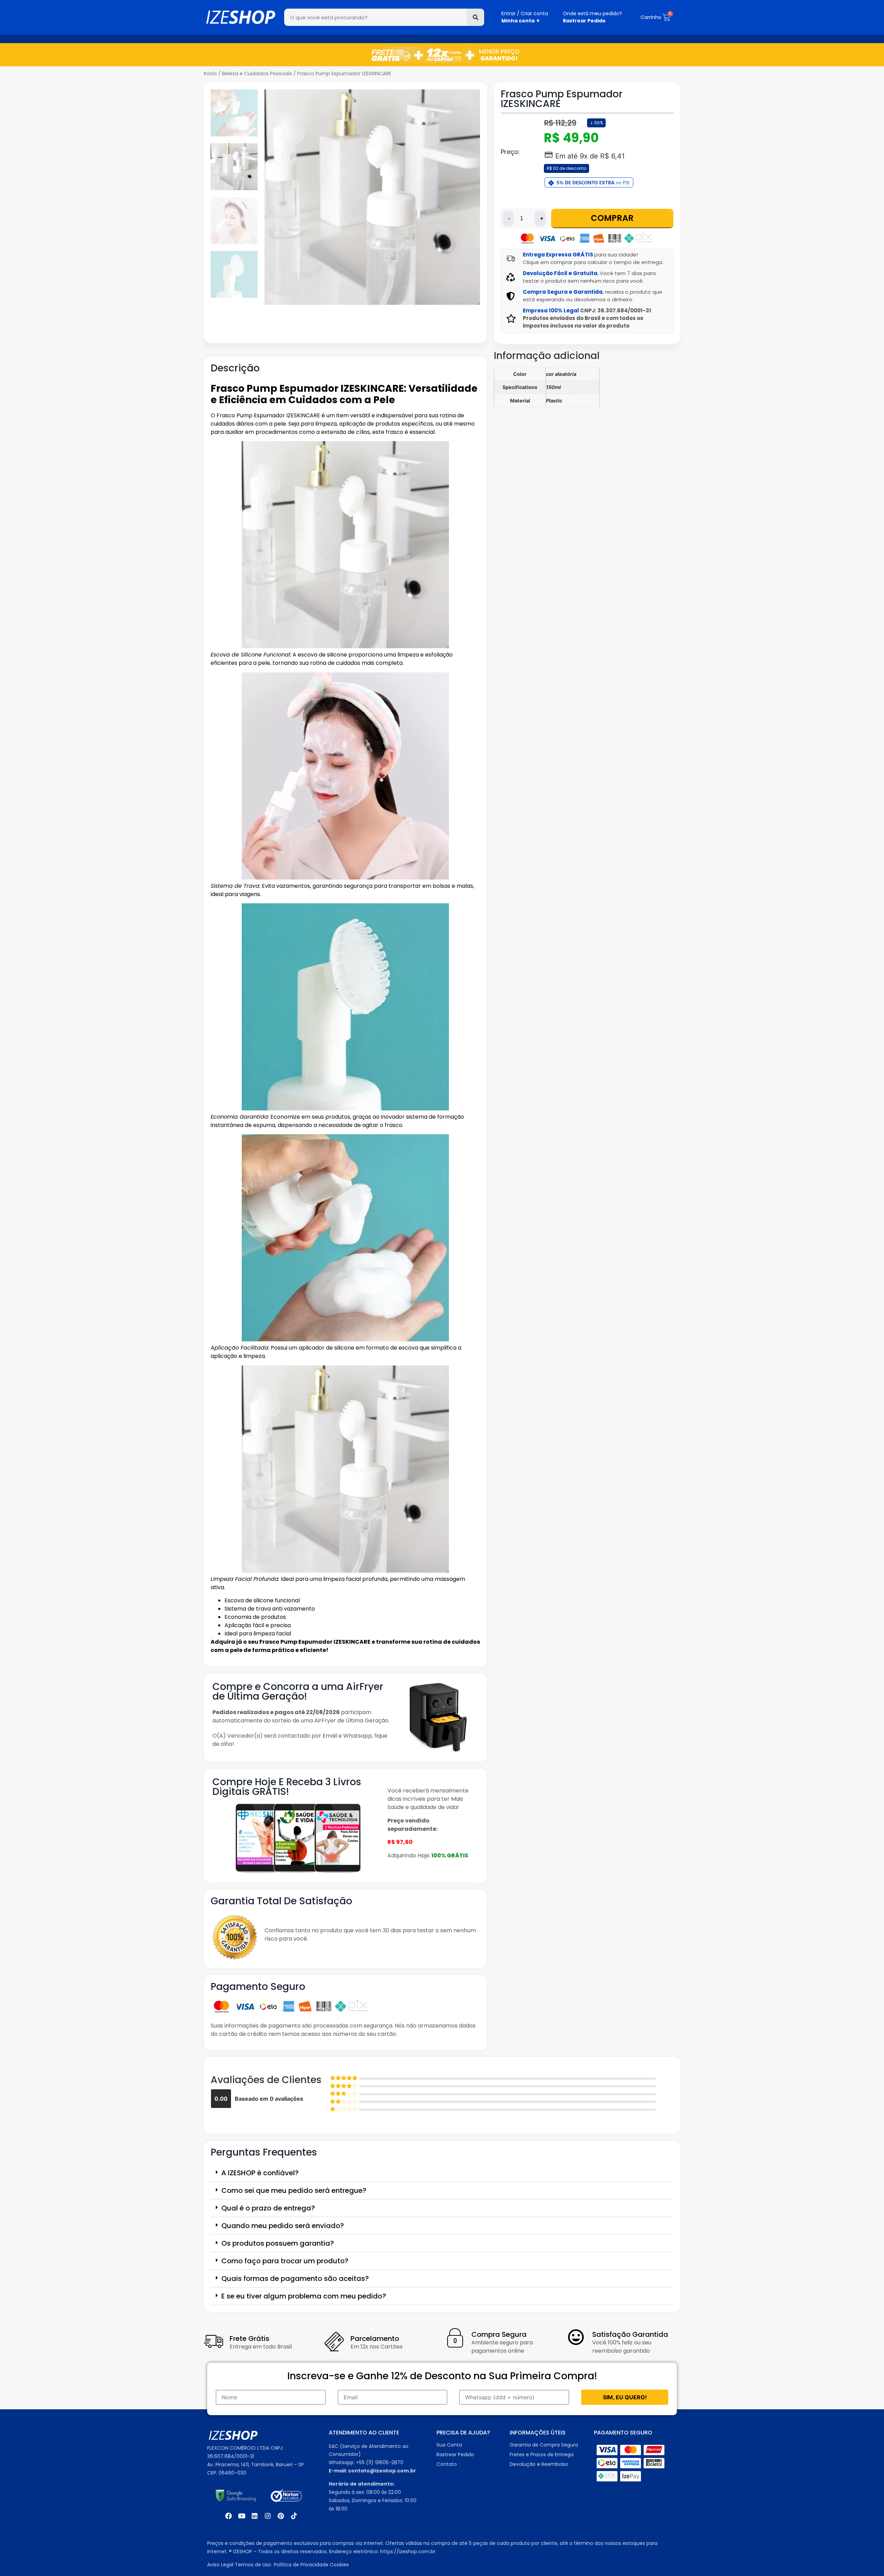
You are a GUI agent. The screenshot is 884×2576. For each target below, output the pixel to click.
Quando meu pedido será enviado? (283, 2226)
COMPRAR (612, 218)
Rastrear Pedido (455, 2455)
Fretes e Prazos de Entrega (542, 2455)
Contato (447, 2464)
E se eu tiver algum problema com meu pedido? (304, 2296)
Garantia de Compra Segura (545, 2445)
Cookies (339, 2565)
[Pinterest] (281, 2516)
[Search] (475, 17)
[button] (442, 2173)
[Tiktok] (294, 2516)
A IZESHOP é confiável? (260, 2173)
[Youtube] (241, 2516)
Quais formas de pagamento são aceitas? (295, 2278)
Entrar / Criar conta (525, 13)
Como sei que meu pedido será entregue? (294, 2190)
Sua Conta (450, 2445)
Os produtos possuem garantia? (278, 2243)
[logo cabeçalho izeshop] (241, 17)
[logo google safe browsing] (236, 2496)
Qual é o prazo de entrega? (268, 2208)
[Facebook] (228, 2516)
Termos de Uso (253, 2565)
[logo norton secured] (286, 2496)
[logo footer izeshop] (233, 2436)
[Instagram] (268, 2516)
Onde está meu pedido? (592, 13)
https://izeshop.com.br (408, 2551)
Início (210, 74)
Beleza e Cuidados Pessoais (257, 74)
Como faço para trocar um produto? (285, 2261)
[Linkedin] (254, 2516)
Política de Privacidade (302, 2565)
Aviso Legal (220, 2565)
